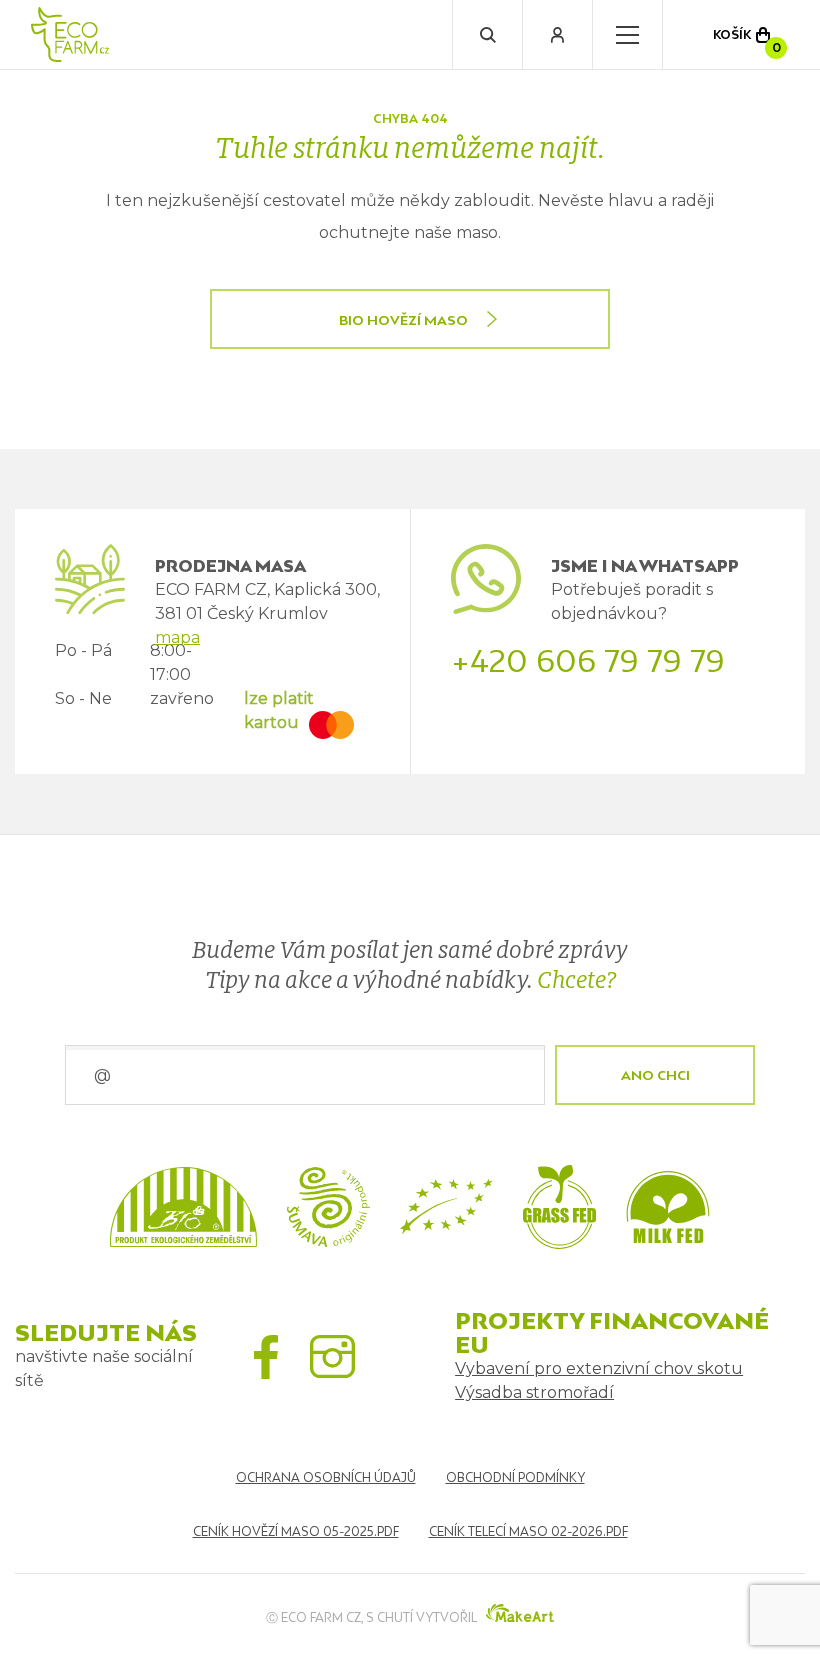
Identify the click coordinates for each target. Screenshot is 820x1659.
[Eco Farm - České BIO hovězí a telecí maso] (70, 34)
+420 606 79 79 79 (588, 661)
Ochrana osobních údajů (326, 1477)
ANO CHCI (655, 1075)
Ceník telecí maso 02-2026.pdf (528, 1531)
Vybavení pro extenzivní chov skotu (599, 1368)
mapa (177, 637)
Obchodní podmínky (515, 1477)
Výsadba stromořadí (534, 1392)
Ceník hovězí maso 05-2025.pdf (296, 1531)
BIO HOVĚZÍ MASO (403, 320)
